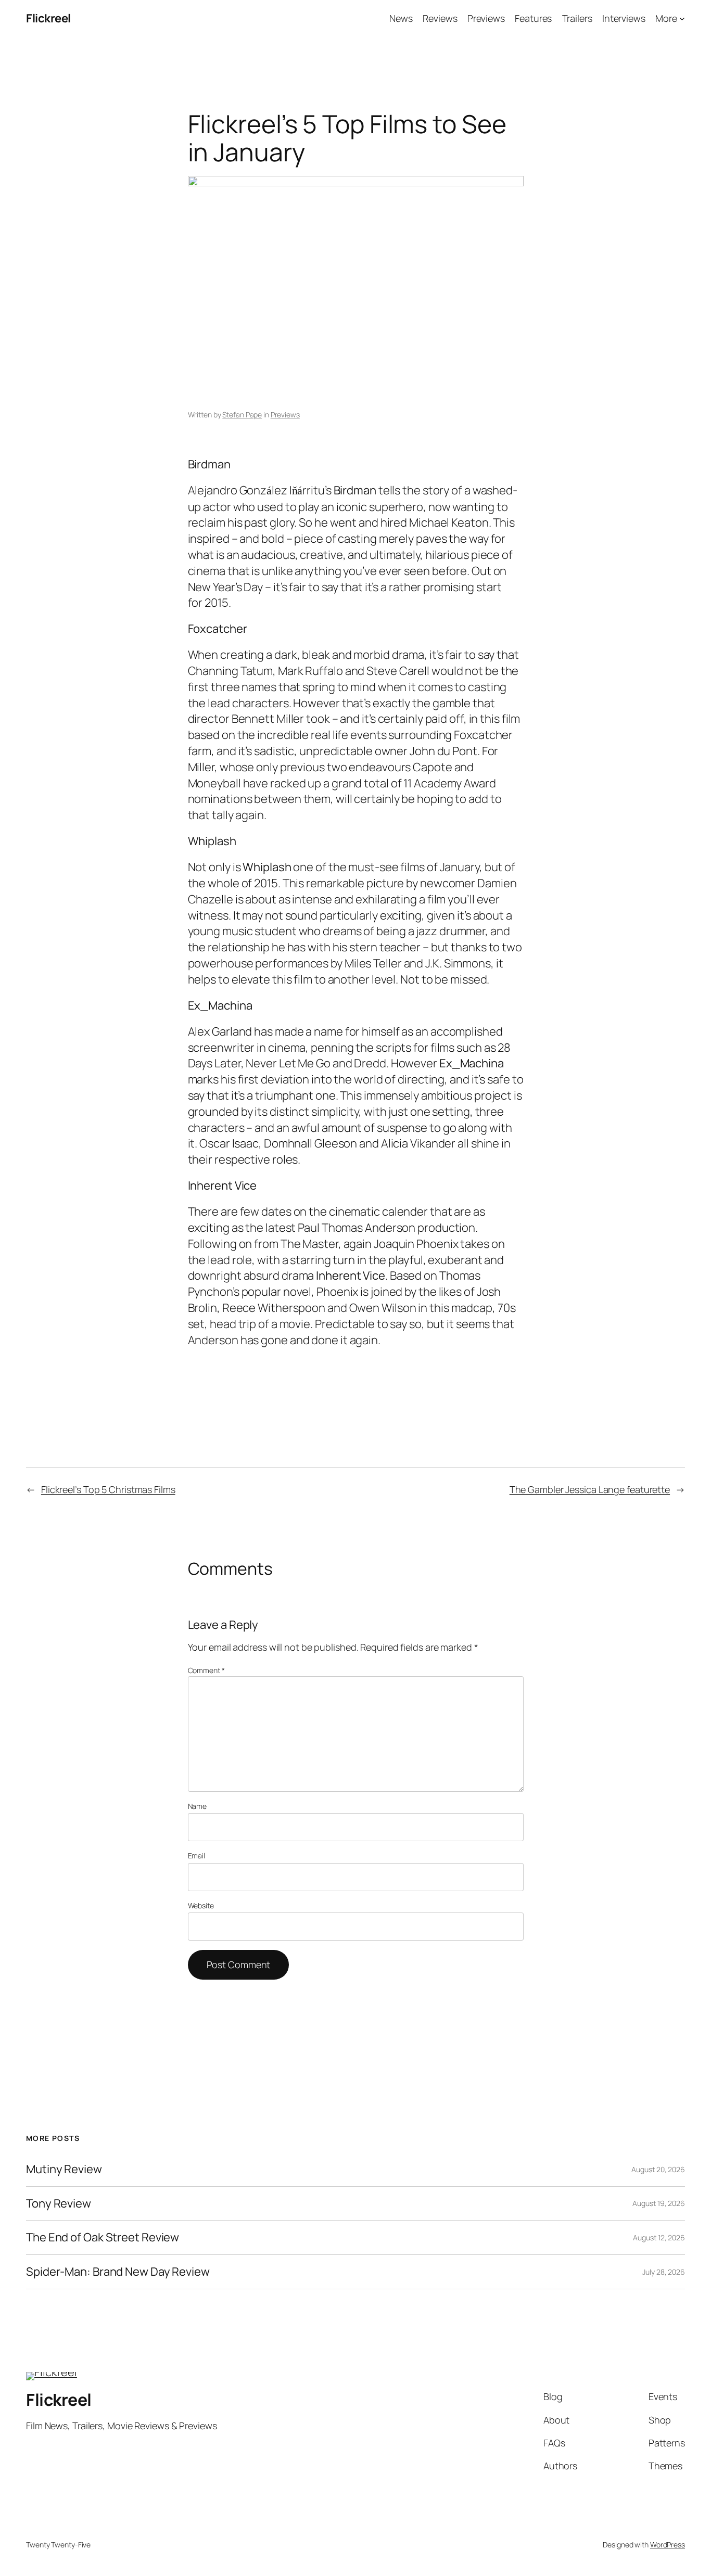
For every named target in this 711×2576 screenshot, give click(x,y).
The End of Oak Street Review (103, 2237)
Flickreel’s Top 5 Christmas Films (108, 1489)
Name (198, 1806)
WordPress (668, 2545)
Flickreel (48, 18)
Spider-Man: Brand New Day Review (118, 2272)
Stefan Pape (242, 415)
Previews (285, 415)
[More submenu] (682, 18)
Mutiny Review (64, 2169)
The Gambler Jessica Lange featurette (590, 1489)
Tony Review (59, 2204)
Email (197, 1856)
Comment (206, 1670)
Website (201, 1905)
